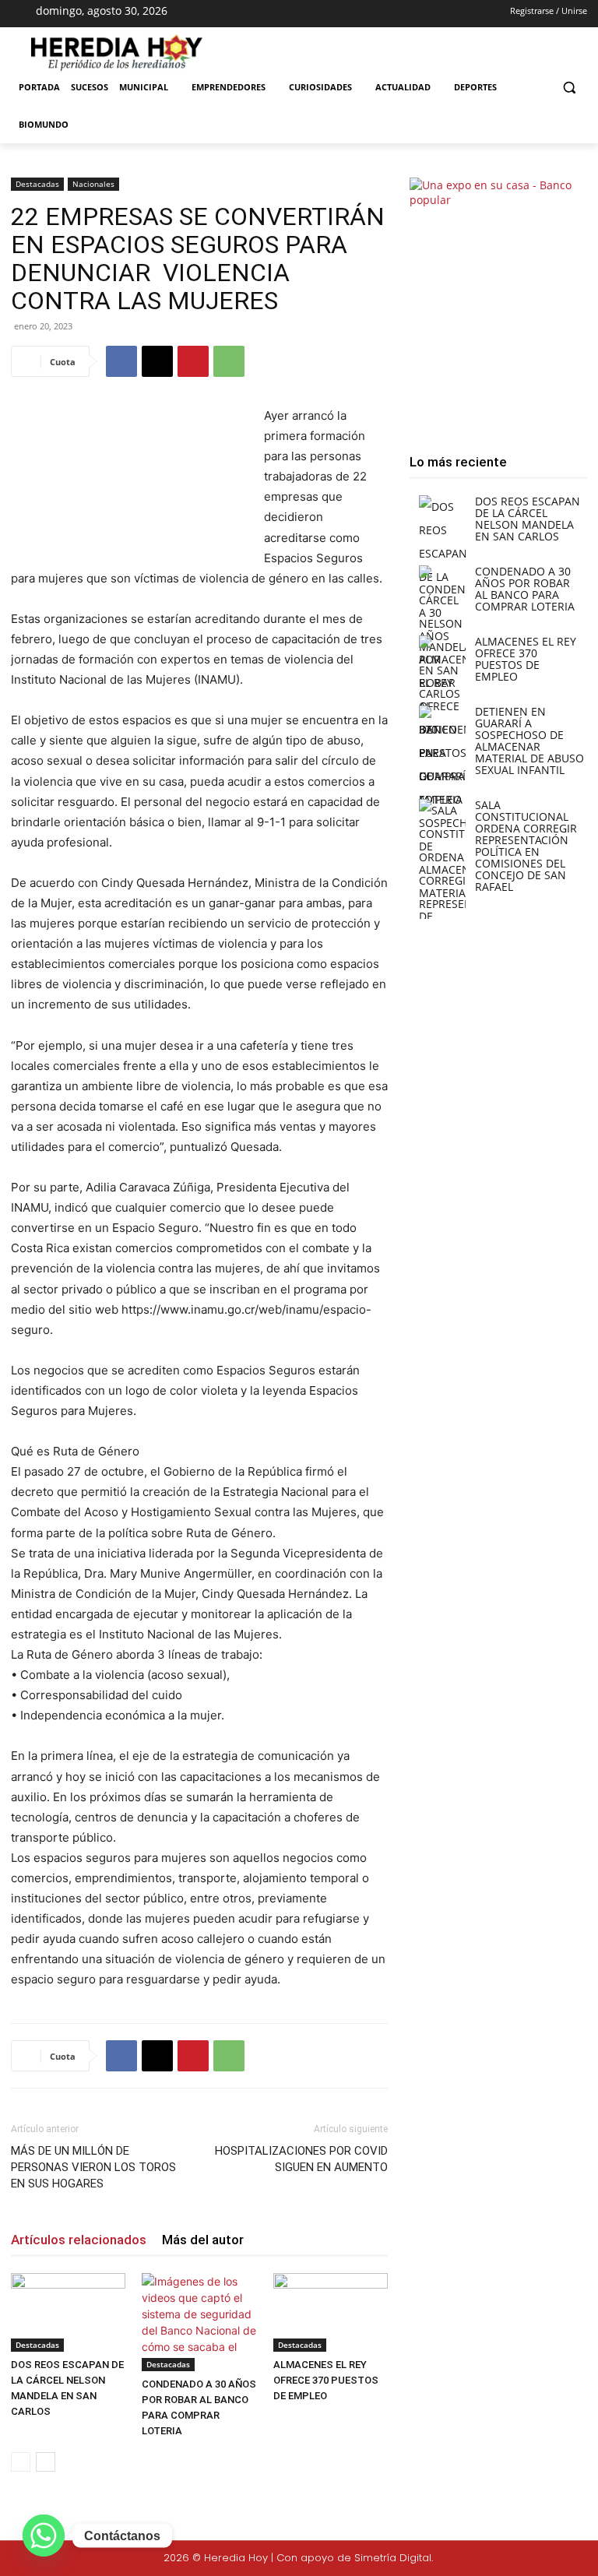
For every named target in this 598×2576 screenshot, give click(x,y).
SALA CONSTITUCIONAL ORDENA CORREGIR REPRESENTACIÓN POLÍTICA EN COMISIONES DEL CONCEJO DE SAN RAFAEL (526, 846)
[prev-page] (21, 2462)
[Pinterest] (193, 361)
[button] (569, 88)
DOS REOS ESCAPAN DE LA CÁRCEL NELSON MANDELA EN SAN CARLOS (528, 519)
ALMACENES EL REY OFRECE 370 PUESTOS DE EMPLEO (326, 2380)
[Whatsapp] (44, 2536)
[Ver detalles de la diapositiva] (498, 302)
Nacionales (93, 184)
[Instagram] (294, 14)
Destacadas (37, 184)
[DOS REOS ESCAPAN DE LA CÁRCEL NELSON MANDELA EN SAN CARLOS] (68, 2312)
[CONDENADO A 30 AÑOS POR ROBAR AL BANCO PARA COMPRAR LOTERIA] (199, 2322)
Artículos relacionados (79, 2240)
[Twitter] (537, 2559)
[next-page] (46, 2462)
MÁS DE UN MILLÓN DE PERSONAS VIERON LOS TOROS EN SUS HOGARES (93, 2167)
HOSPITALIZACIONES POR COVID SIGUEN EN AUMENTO (301, 2159)
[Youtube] (349, 14)
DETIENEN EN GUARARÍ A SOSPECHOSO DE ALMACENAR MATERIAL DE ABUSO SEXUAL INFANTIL (529, 741)
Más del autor (203, 2240)
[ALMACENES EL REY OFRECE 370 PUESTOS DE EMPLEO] (331, 2312)
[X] (322, 14)
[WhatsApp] (229, 361)
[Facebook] (266, 14)
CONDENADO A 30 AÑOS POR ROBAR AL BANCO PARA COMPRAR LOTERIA (525, 589)
